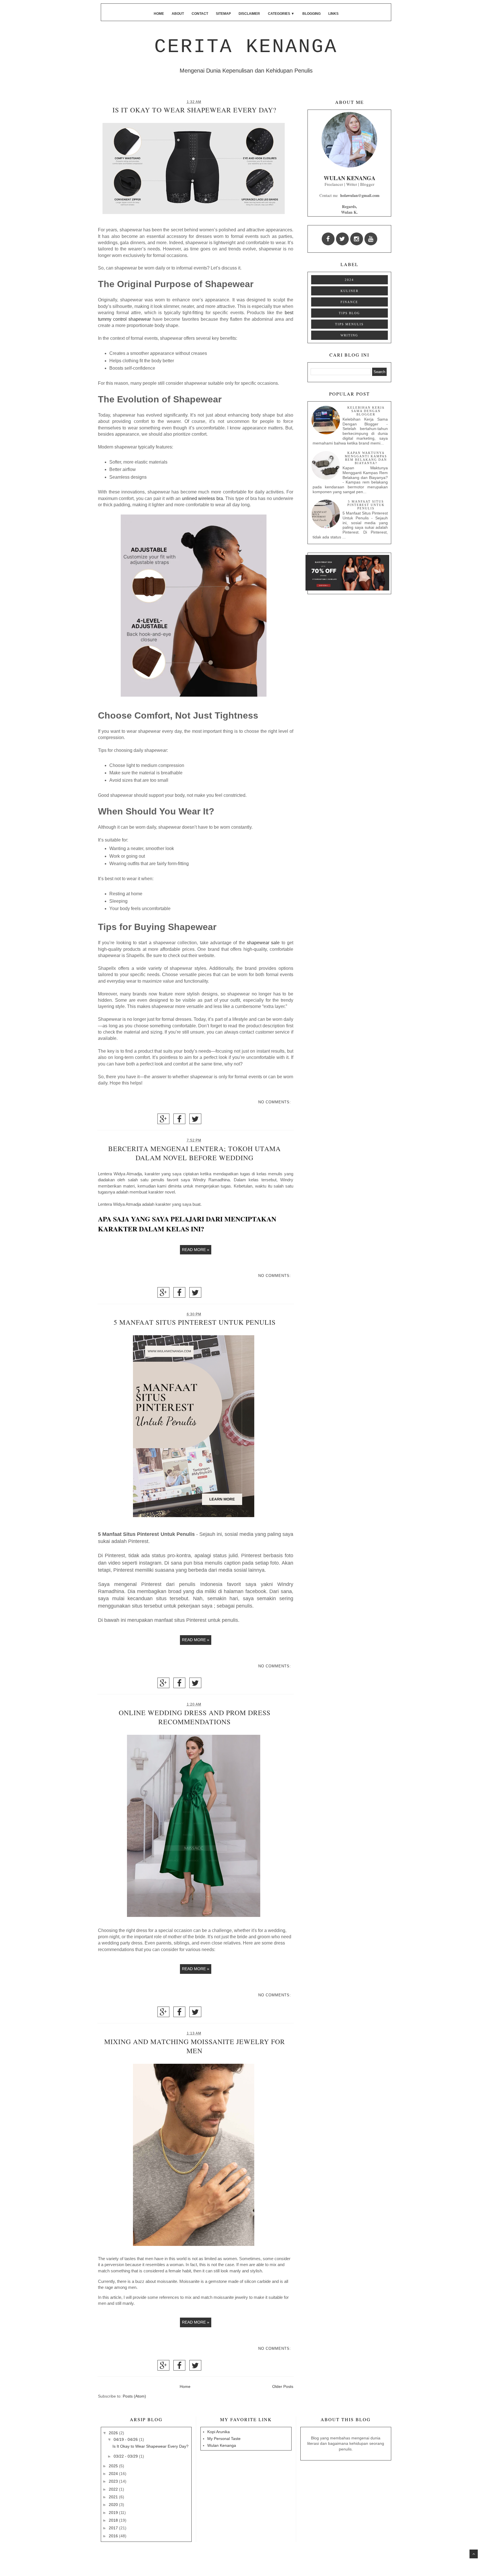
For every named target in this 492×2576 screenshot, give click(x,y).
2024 (349, 280)
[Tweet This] (195, 1121)
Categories (281, 14)
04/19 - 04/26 (126, 2439)
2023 (114, 2481)
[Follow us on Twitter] (342, 239)
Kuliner (349, 291)
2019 (114, 2513)
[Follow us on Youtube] (371, 239)
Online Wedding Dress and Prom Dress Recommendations (195, 1717)
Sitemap (223, 14)
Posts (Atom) (134, 2396)
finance (349, 302)
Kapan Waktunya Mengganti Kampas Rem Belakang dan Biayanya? (366, 458)
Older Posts (283, 2386)
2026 (114, 2433)
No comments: (275, 1102)
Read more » (196, 1250)
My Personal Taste (224, 2439)
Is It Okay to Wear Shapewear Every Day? (194, 110)
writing (349, 335)
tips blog (349, 313)
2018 (114, 2520)
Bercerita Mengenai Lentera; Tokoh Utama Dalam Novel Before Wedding (194, 1153)
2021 (114, 2497)
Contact (200, 14)
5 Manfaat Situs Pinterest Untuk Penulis (195, 1322)
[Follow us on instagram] (357, 239)
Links (333, 14)
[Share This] (163, 1121)
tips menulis (349, 324)
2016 (114, 2536)
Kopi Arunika (219, 2432)
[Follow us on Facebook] (328, 239)
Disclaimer (249, 14)
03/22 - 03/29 (126, 2456)
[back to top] (474, 2554)
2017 (114, 2528)
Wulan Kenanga (222, 2445)
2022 (114, 2489)
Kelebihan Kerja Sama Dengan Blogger (366, 411)
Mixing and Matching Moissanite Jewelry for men (195, 2046)
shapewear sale (263, 943)
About (178, 14)
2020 (114, 2505)
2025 (114, 2466)
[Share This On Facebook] (179, 1121)
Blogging (311, 14)
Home (159, 14)
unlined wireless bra (202, 498)
